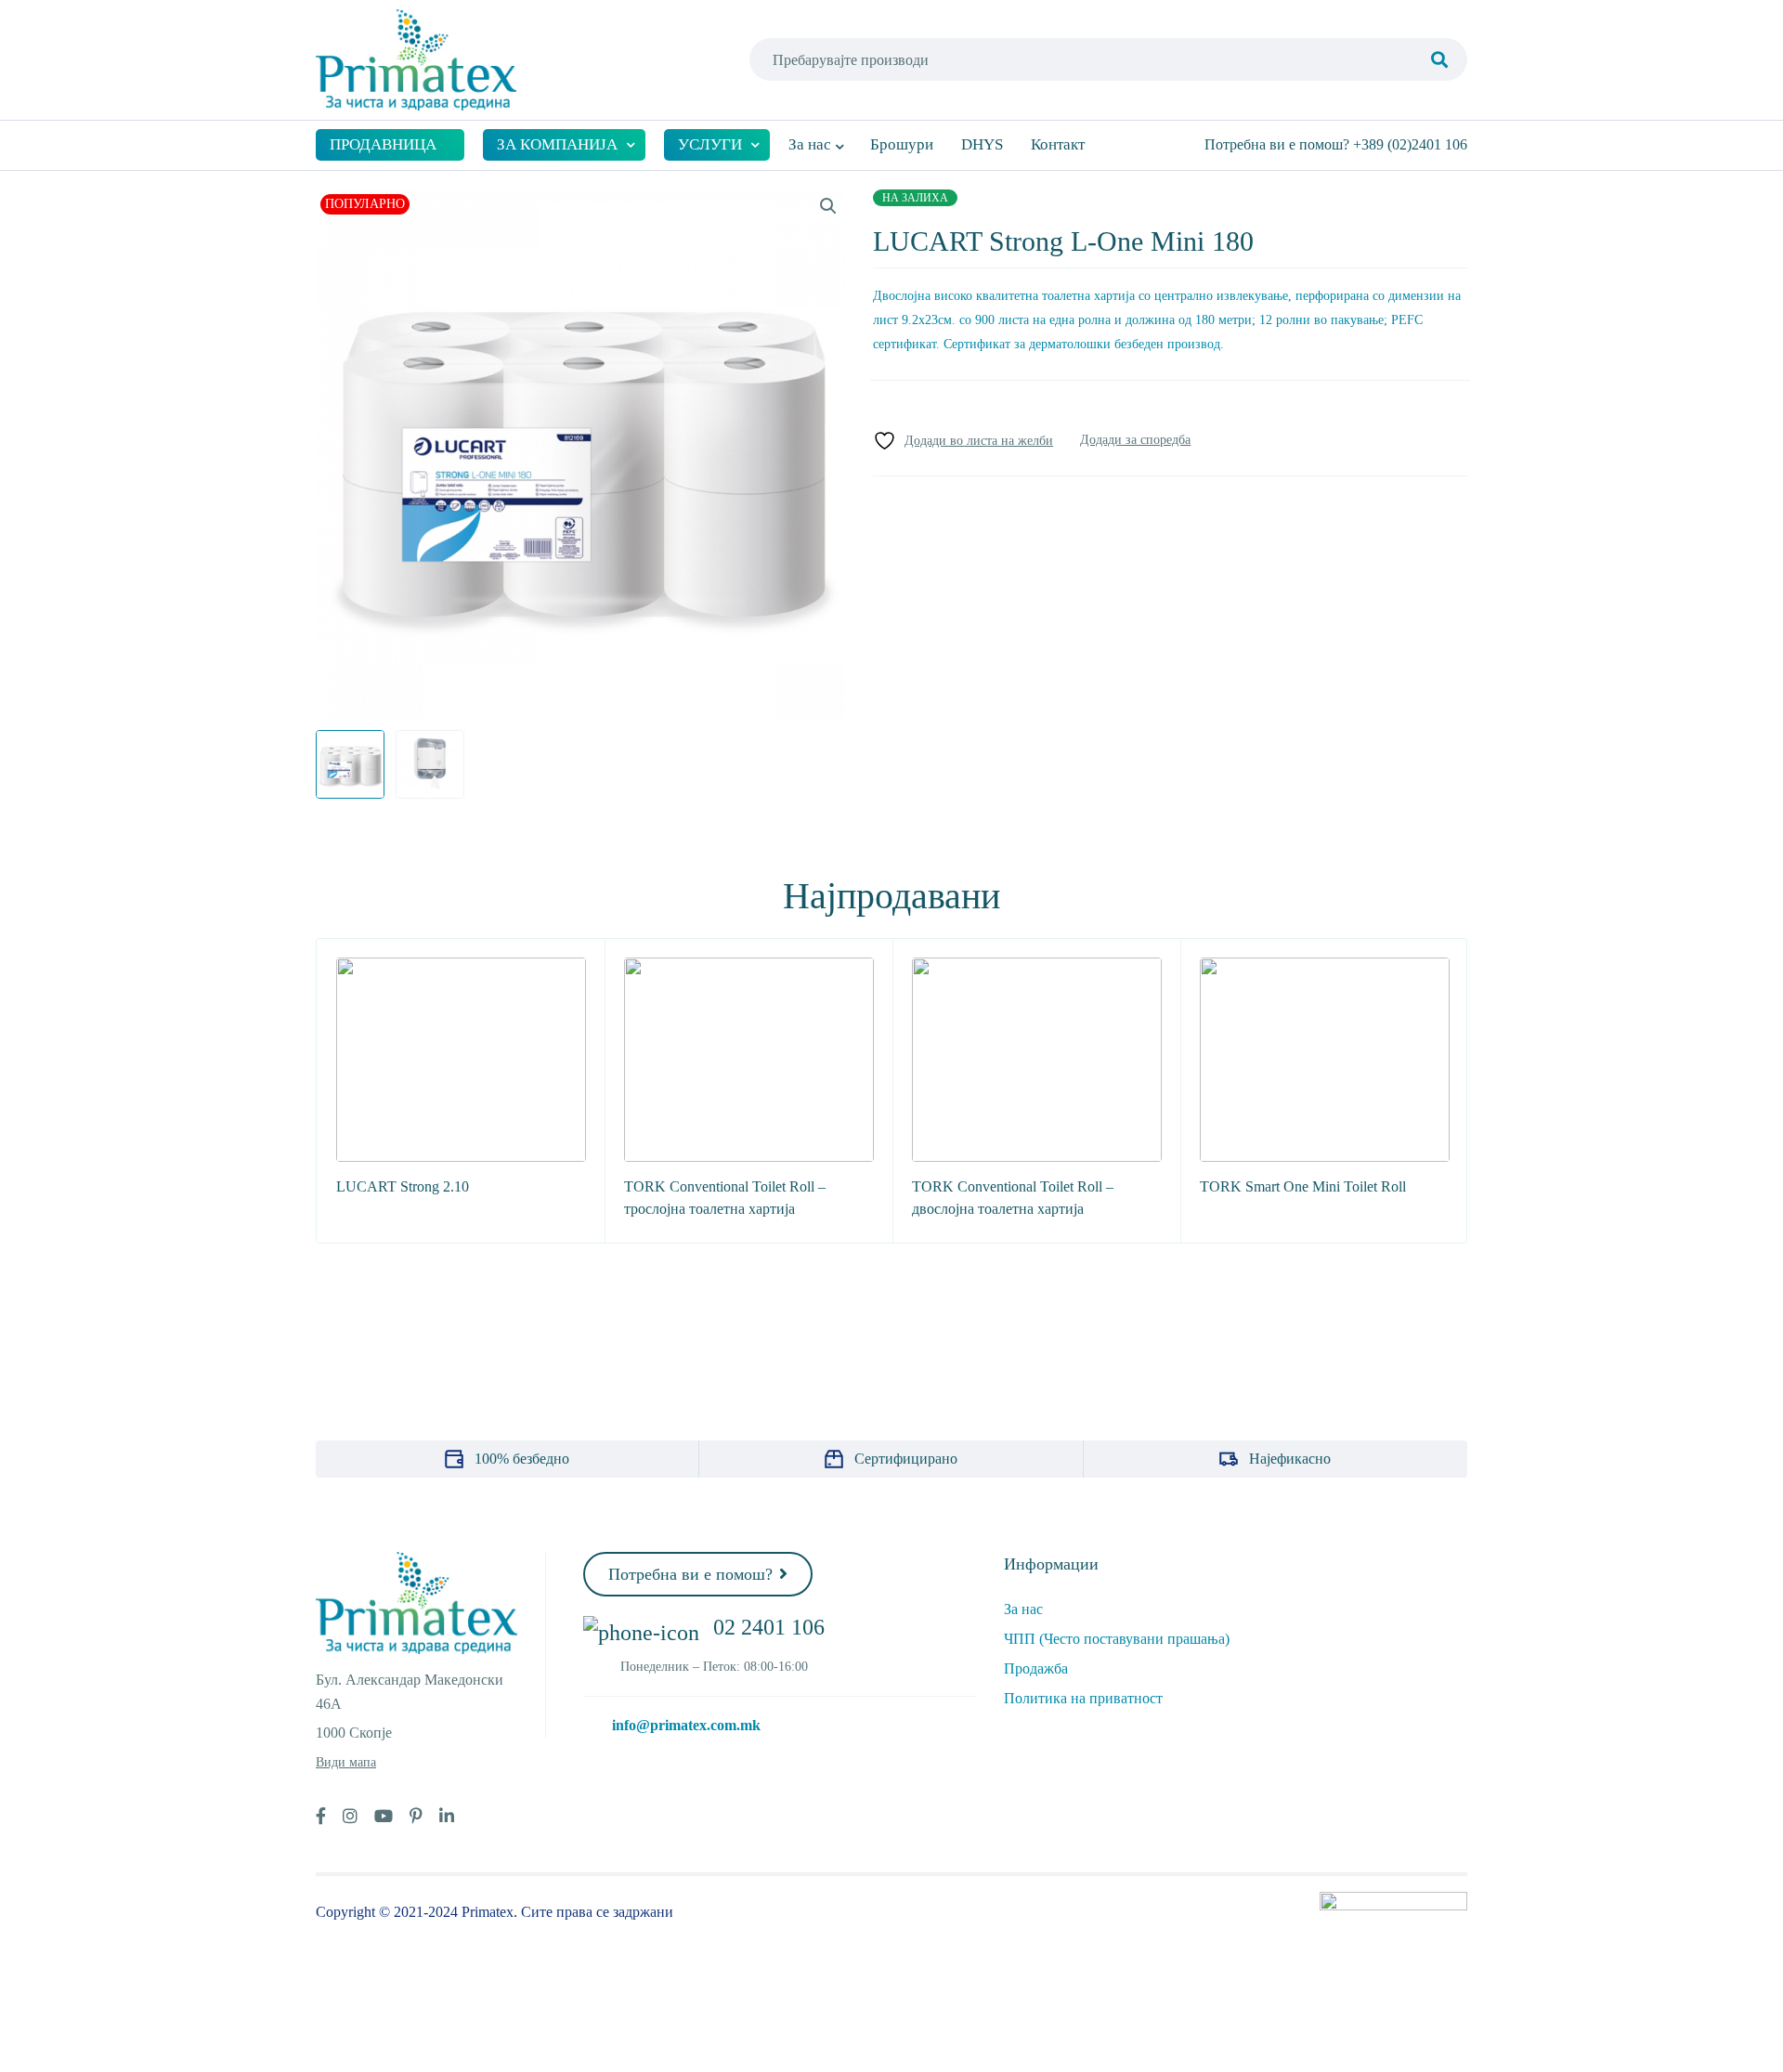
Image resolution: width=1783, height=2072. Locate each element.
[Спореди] (1135, 440)
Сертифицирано (906, 1459)
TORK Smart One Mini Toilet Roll (1303, 1186)
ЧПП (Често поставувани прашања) (1117, 1639)
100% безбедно (522, 1459)
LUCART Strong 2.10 (403, 1186)
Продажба (1036, 1668)
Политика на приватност (1083, 1698)
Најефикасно (1290, 1459)
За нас (1023, 1609)
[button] (828, 206)
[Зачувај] (963, 441)
